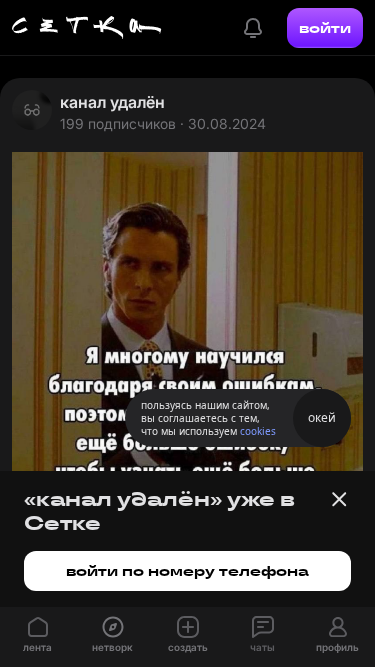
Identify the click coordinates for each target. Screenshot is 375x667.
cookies (258, 431)
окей (322, 417)
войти (325, 28)
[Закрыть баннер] (339, 499)
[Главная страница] (87, 28)
